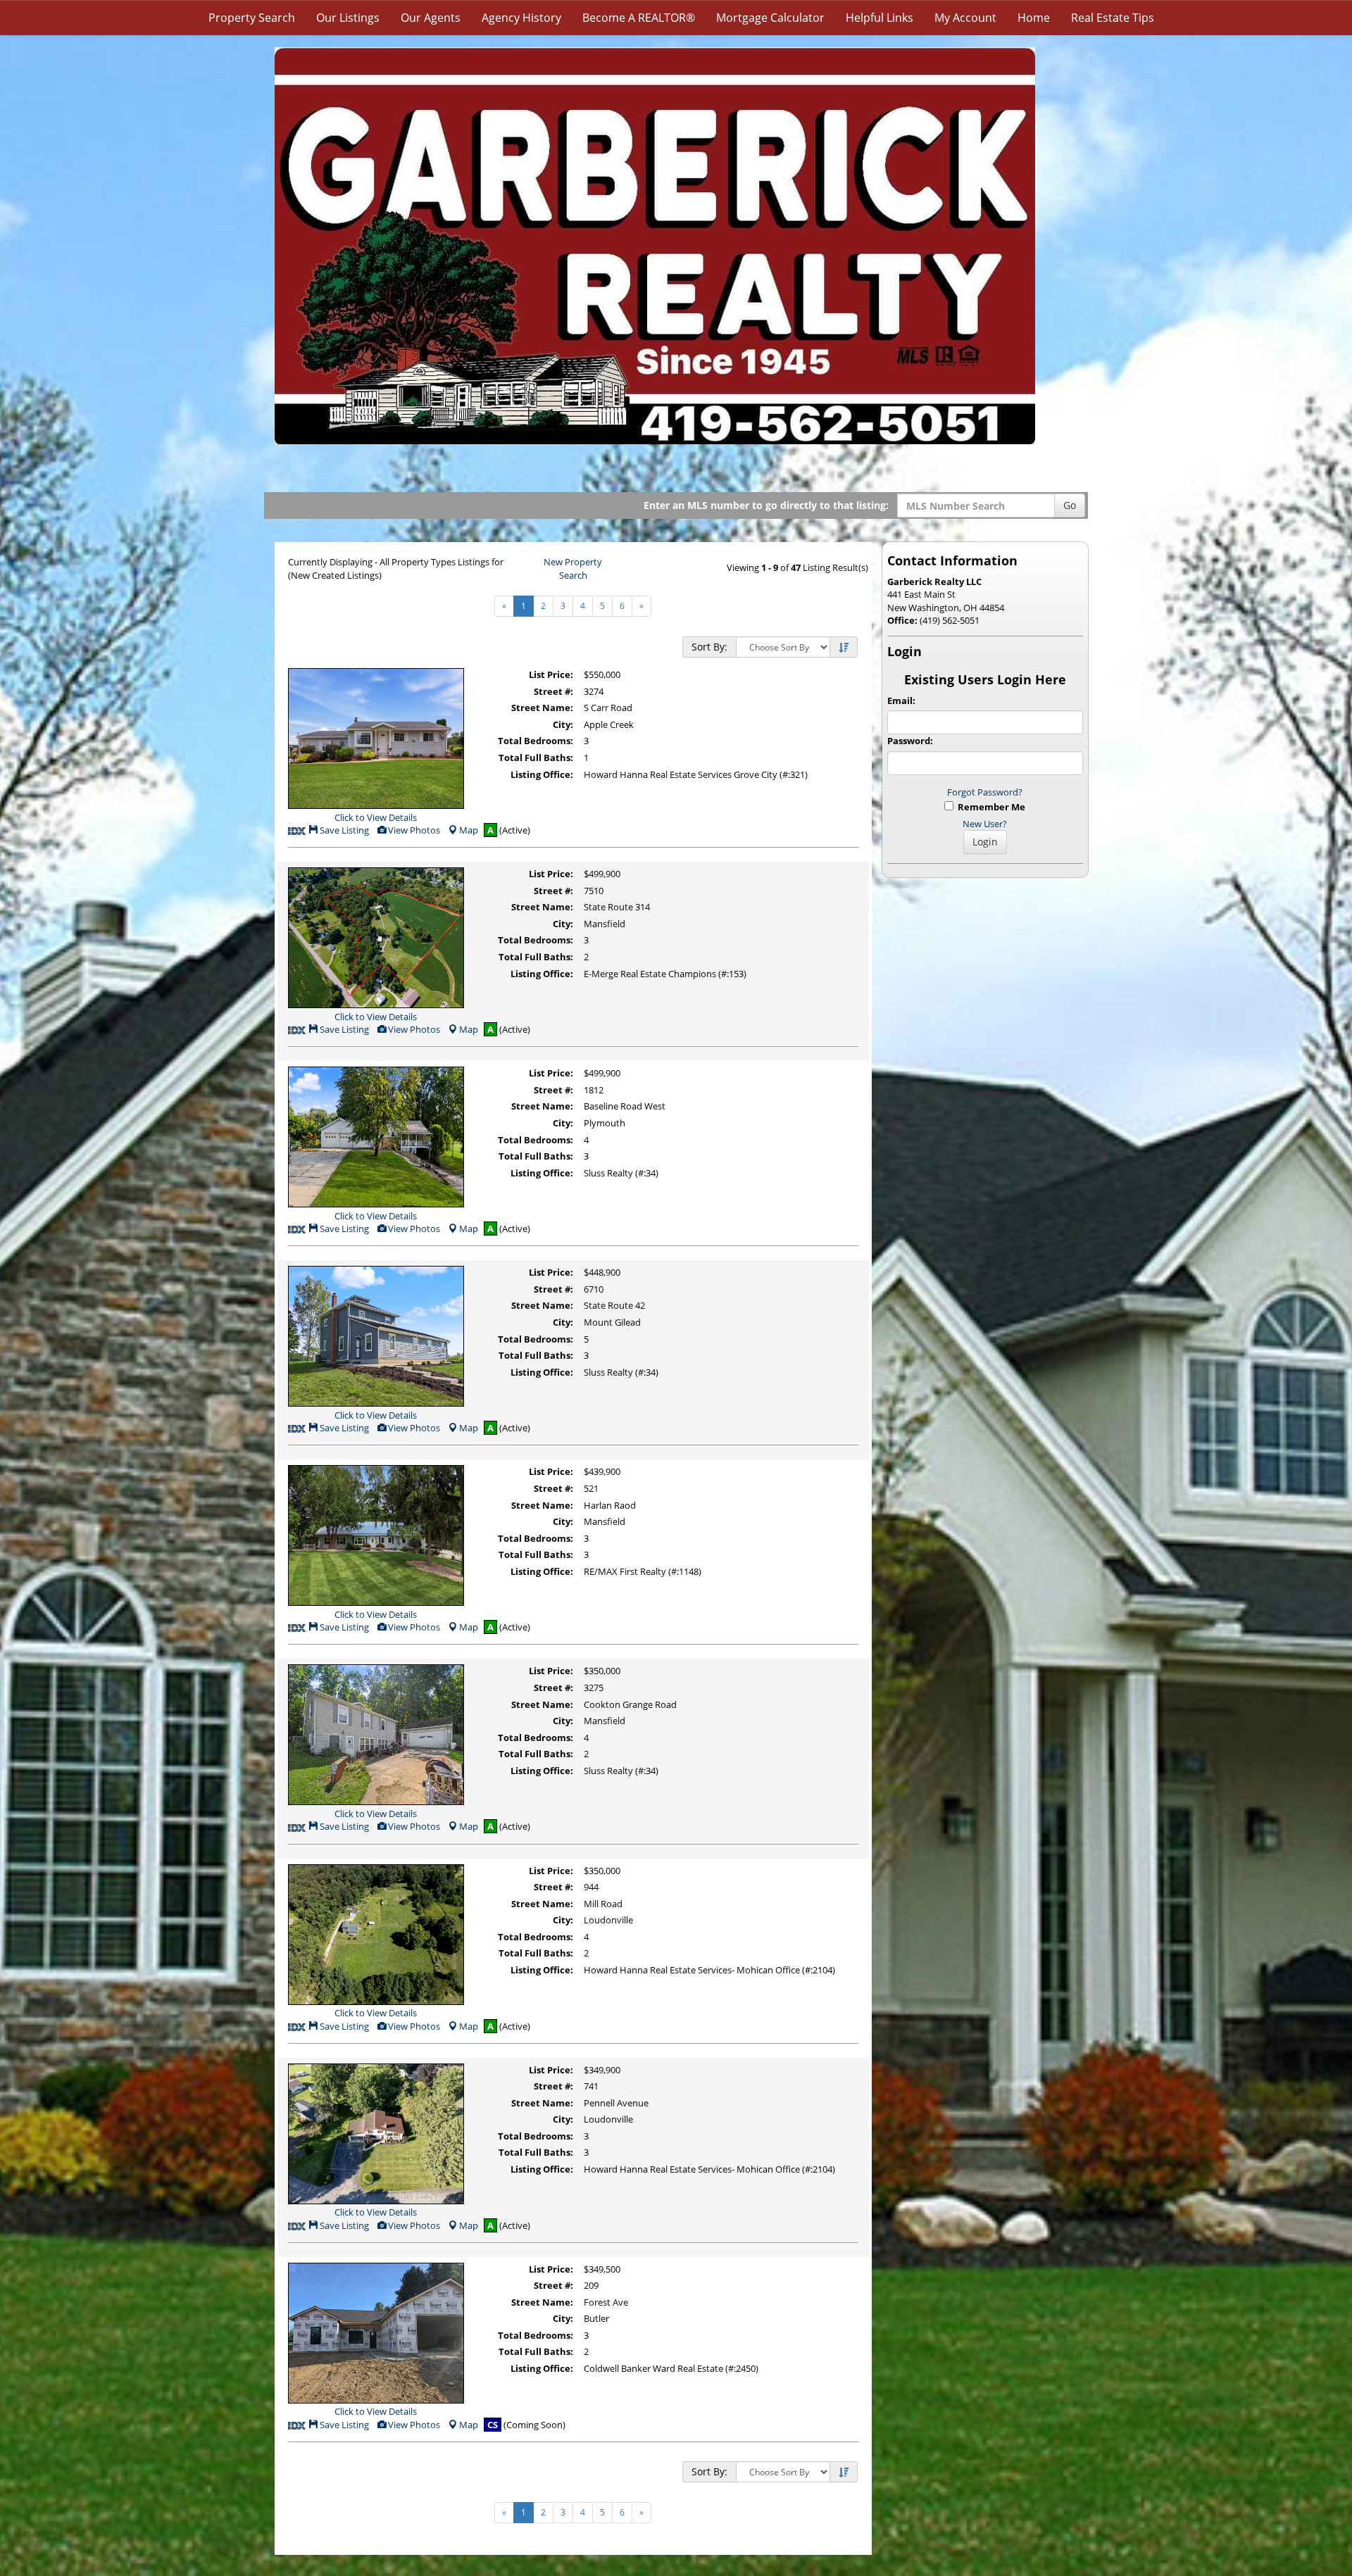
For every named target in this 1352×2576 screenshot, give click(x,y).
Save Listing (343, 830)
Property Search (252, 18)
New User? (985, 824)
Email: (901, 700)
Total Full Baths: (536, 758)
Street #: (553, 691)
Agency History (521, 18)
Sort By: (709, 647)
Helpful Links (880, 18)
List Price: (551, 674)
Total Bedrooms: (536, 741)
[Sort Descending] (844, 648)
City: (563, 724)
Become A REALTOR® (639, 18)
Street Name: (542, 708)
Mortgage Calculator (770, 18)
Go (1070, 505)
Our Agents (431, 18)
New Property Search (573, 568)
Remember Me (989, 807)
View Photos (413, 830)
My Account (965, 18)
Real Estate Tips (1113, 18)
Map (469, 830)
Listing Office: (542, 774)
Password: (910, 741)
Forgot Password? (985, 792)
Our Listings (348, 18)
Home (1034, 18)
